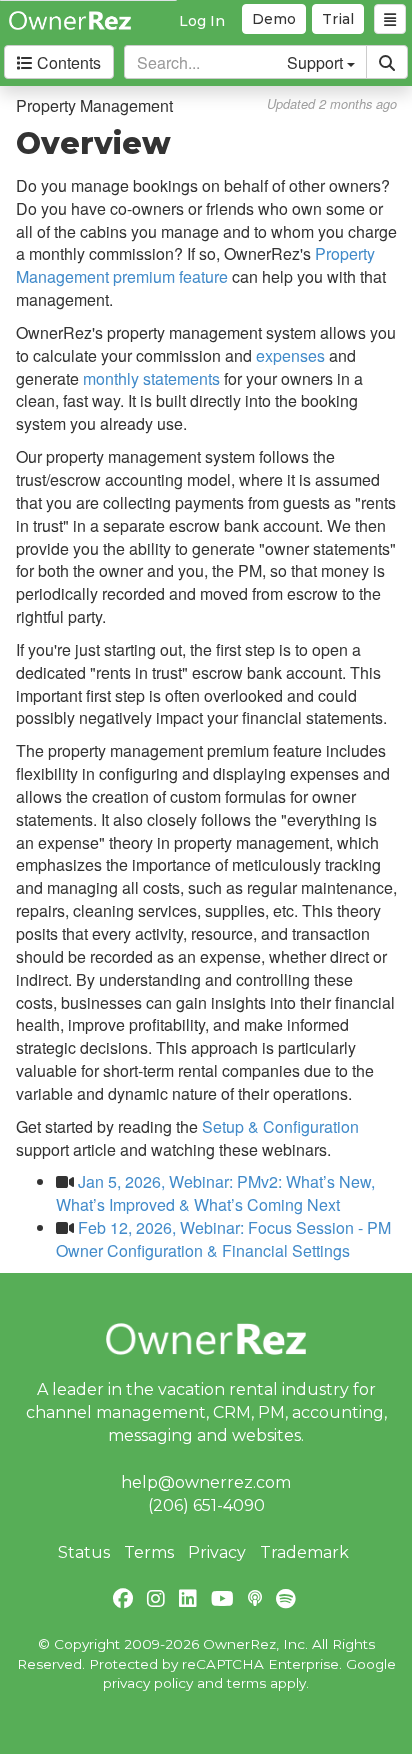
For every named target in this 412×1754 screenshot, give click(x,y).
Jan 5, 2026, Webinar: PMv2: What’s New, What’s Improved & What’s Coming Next (215, 1193)
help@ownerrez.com (206, 1482)
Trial (338, 19)
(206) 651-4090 (206, 1505)
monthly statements (151, 378)
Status (84, 1552)
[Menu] (390, 19)
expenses (290, 355)
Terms (149, 1552)
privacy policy (148, 1683)
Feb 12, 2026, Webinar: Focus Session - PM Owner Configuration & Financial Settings (223, 1239)
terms (246, 1683)
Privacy (217, 1552)
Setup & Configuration (280, 1126)
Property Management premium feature (195, 265)
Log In (202, 21)
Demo (274, 19)
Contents (67, 62)
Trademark (304, 1552)
